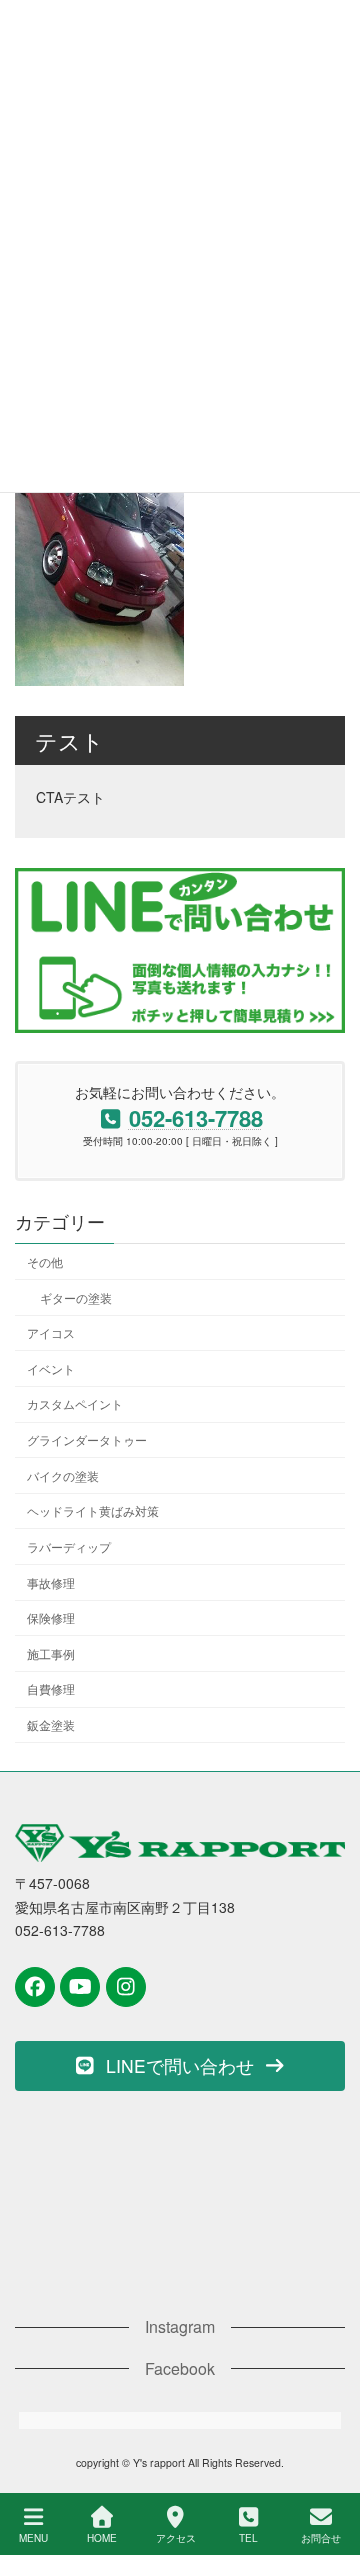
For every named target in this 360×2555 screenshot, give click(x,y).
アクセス (176, 2538)
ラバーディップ (69, 1546)
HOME (102, 2538)
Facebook (180, 2367)
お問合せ (321, 2538)
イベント (51, 1367)
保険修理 (51, 1617)
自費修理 (51, 1688)
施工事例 (51, 1652)
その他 (45, 1261)
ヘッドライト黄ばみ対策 (93, 1510)
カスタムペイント (75, 1403)
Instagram (180, 2326)
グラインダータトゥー (87, 1439)
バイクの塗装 (63, 1474)
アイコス (51, 1332)
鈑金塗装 (51, 1724)
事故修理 (51, 1581)
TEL (248, 2538)
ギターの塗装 (76, 1296)
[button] (180, 2065)
